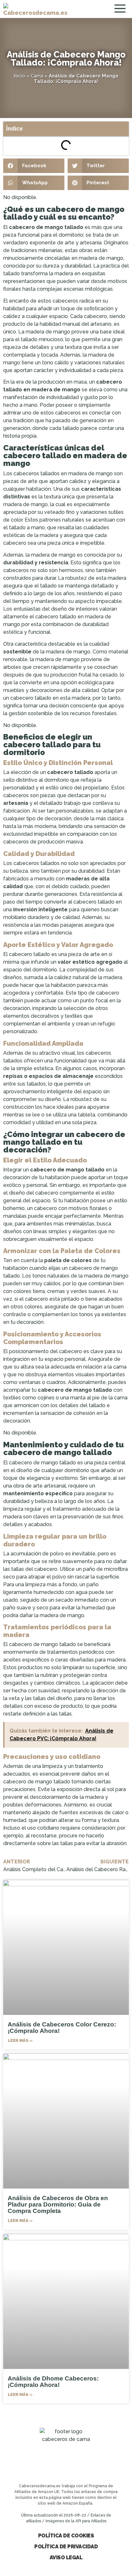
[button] (34, 166)
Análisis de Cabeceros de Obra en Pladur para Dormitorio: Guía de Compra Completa (58, 2204)
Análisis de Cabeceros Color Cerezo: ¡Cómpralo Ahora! (62, 2028)
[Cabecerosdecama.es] (35, 9)
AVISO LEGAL (66, 2558)
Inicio (19, 76)
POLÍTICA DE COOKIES (66, 2536)
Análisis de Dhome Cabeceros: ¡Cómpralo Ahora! (53, 2382)
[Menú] (121, 9)
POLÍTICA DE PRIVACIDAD (66, 2547)
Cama (37, 76)
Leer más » (20, 2040)
